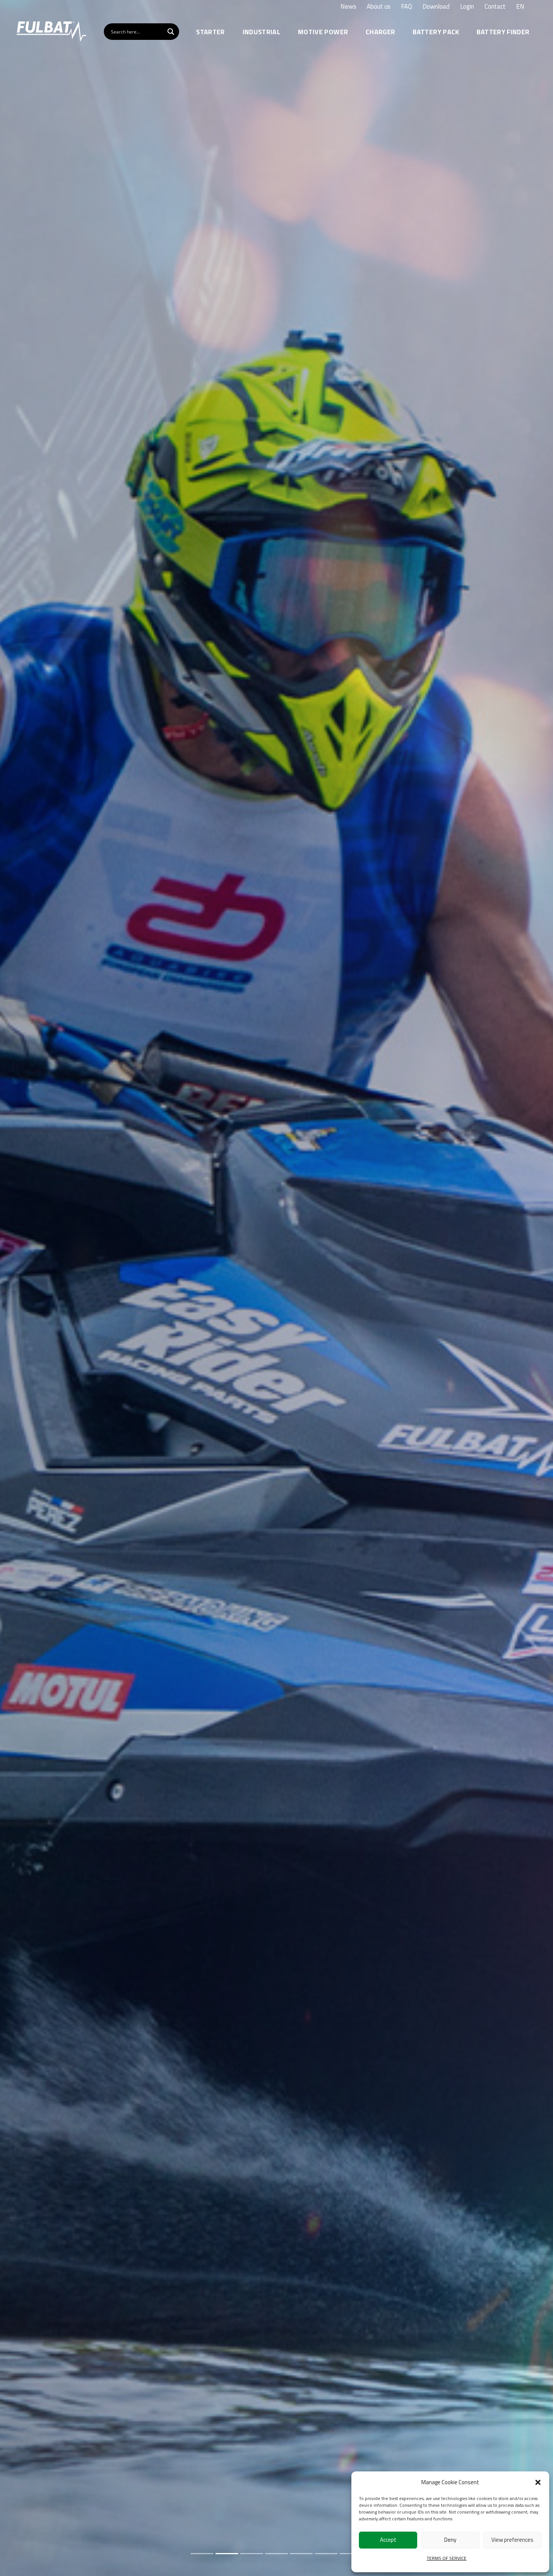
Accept (388, 2540)
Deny (450, 2540)
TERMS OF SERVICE (447, 2558)
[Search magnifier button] (171, 32)
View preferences (512, 2540)
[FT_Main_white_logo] (51, 32)
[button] (538, 2482)
